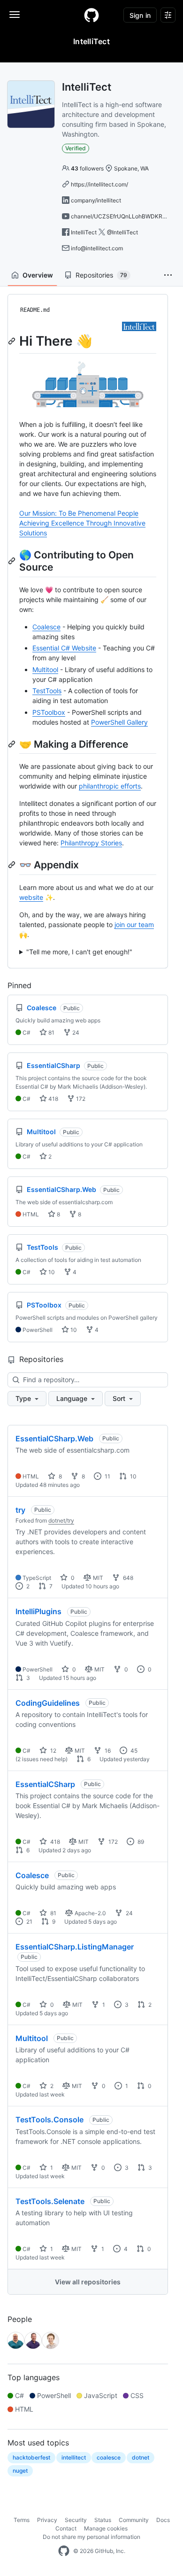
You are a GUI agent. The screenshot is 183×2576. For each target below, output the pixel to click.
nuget (20, 2471)
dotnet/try (61, 1520)
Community (134, 2520)
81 (51, 1033)
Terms (22, 2520)
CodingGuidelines (48, 1703)
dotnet (141, 2457)
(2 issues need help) (42, 1759)
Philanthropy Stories (91, 843)
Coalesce (46, 627)
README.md (35, 310)
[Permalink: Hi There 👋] (13, 341)
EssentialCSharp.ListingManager (75, 1947)
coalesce (109, 2457)
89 (140, 1842)
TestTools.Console (50, 2120)
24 (75, 1033)
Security (76, 2520)
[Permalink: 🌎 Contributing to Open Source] (13, 561)
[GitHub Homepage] (64, 2551)
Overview (38, 275)
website (31, 897)
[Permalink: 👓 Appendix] (13, 865)
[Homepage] (91, 15)
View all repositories (88, 2282)
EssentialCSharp (45, 1784)
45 (133, 1751)
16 (107, 1751)
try (20, 1510)
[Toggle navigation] (15, 15)
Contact (66, 2528)
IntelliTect (84, 232)
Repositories (101, 275)
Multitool (45, 669)
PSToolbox (49, 712)
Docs (163, 2520)
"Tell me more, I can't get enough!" (79, 952)
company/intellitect (96, 200)
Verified (76, 148)
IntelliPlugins (38, 1611)
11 (107, 1476)
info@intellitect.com (97, 248)
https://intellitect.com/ (99, 184)
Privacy (47, 2520)
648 (127, 1578)
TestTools (47, 691)
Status (103, 2520)
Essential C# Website (64, 648)
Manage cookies (106, 2528)
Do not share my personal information (91, 2537)
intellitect (74, 2457)
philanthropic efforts (110, 786)
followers (87, 168)
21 (29, 1922)
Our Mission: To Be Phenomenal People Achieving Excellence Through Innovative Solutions (82, 523)
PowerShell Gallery (119, 722)
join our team (134, 924)
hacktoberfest (31, 2457)
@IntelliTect (122, 232)
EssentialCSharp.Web (54, 1439)
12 (53, 1751)
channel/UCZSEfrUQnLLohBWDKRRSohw (126, 216)
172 (80, 1099)
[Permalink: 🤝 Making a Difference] (13, 744)
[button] (168, 275)
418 (53, 1099)
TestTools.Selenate (50, 2201)
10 (51, 1272)
